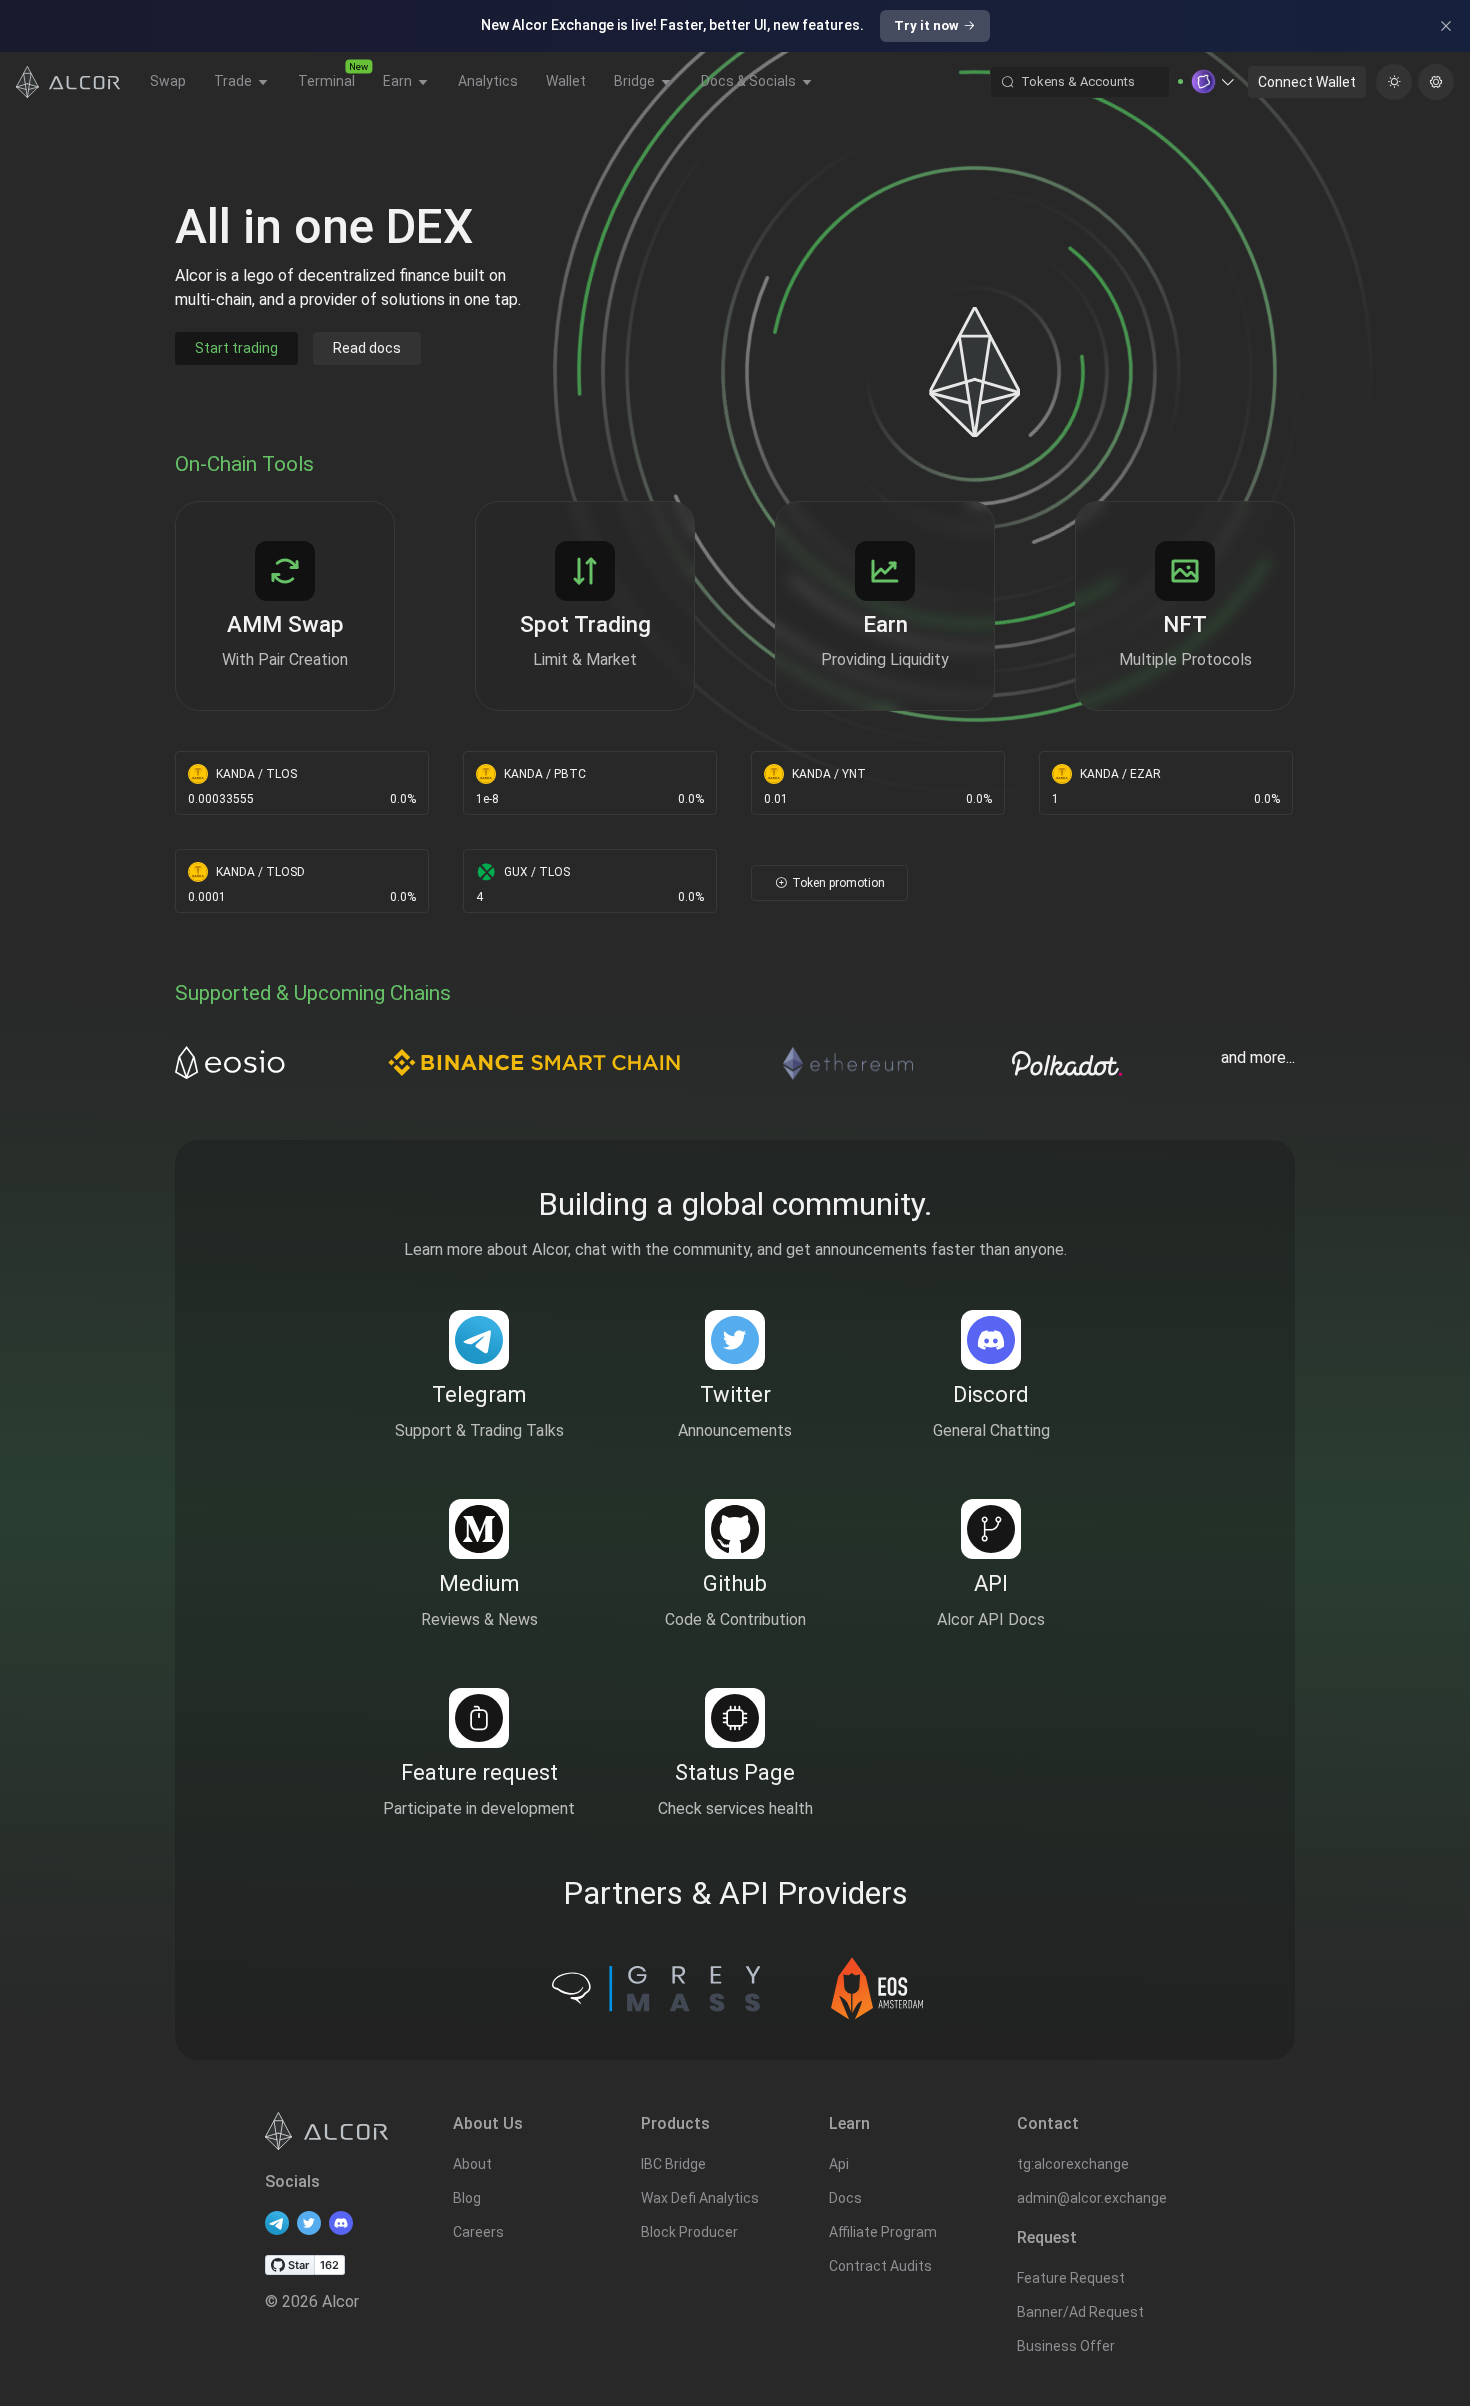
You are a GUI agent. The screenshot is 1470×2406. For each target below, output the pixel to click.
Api (839, 2164)
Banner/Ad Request (1080, 2312)
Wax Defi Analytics (700, 2198)
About (472, 2164)
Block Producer (689, 2232)
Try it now (926, 25)
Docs (845, 2198)
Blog (467, 2198)
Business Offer (1066, 2346)
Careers (478, 2232)
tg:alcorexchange (1073, 2164)
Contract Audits (880, 2266)
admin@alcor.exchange (1092, 2198)
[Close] (1446, 26)
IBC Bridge (673, 2164)
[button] (1213, 81)
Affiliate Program (883, 2232)
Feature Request (1071, 2278)
